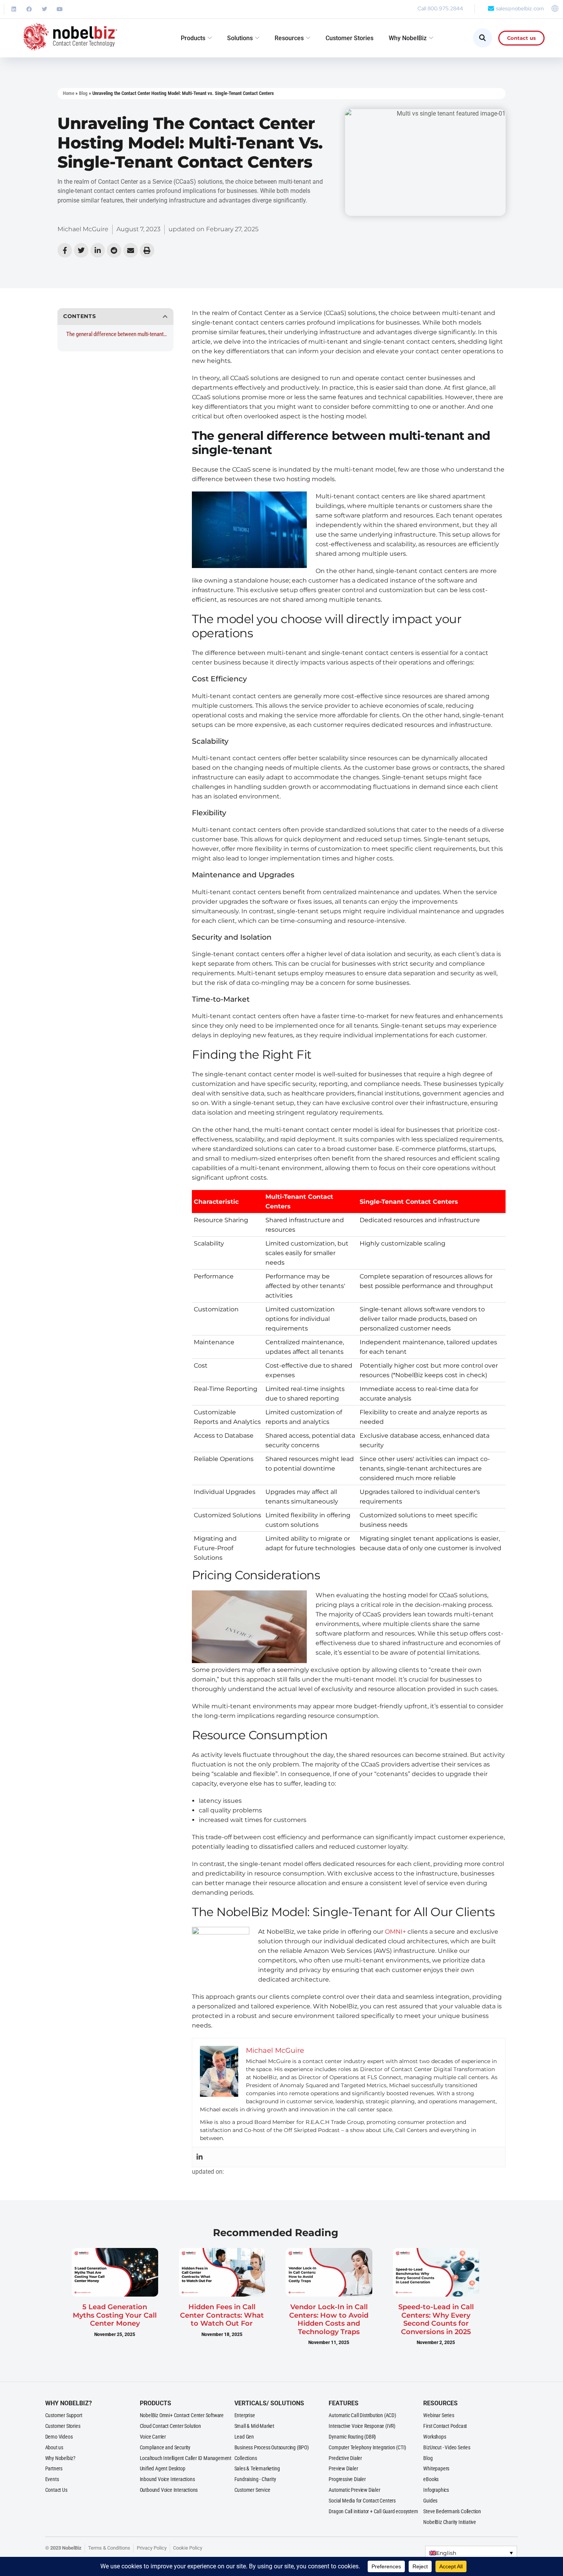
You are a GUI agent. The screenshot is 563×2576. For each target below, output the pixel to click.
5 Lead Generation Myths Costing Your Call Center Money (115, 2315)
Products (193, 38)
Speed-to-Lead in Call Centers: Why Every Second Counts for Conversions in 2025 (436, 2319)
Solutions (240, 38)
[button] (165, 317)
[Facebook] (29, 9)
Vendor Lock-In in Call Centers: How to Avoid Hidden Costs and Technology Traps (329, 2319)
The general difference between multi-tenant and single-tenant (117, 334)
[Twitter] (44, 9)
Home (69, 93)
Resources (289, 38)
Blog (83, 93)
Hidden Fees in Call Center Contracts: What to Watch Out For (222, 2315)
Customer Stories (349, 38)
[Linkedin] (14, 9)
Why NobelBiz (408, 38)
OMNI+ (395, 1932)
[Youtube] (60, 9)
